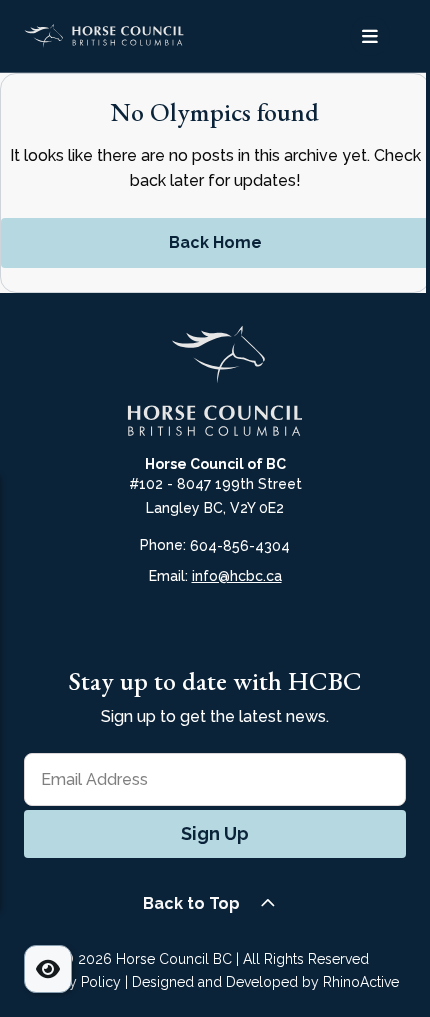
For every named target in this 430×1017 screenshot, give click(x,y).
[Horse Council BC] (119, 35)
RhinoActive (361, 982)
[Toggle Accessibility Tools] (48, 969)
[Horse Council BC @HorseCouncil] (135, 627)
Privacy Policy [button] (76, 982)
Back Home (215, 242)
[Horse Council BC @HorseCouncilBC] (231, 627)
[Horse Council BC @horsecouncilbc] (167, 627)
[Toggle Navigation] (370, 36)
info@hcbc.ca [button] (237, 576)
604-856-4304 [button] (240, 546)
